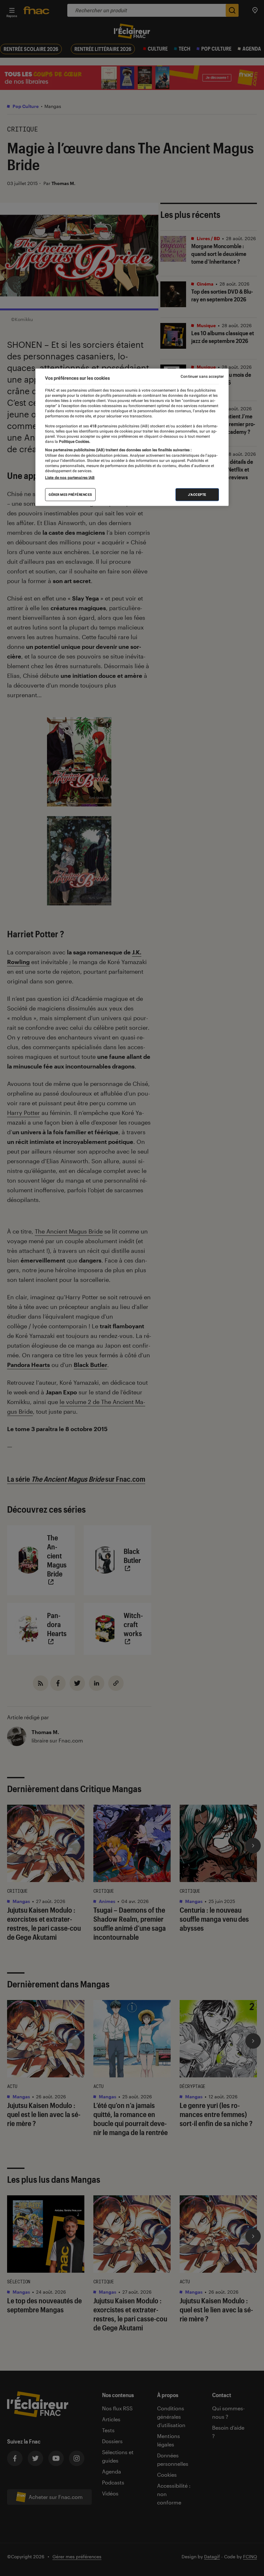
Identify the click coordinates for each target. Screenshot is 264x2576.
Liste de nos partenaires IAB (70, 478)
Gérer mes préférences (70, 495)
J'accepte (197, 495)
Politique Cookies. (74, 442)
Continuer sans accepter (202, 376)
